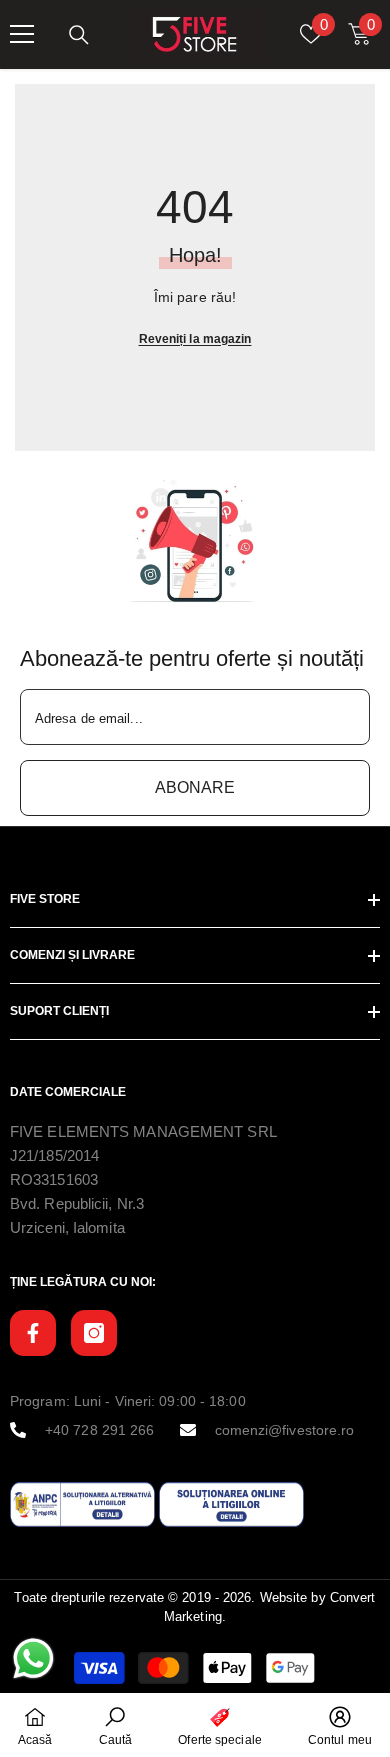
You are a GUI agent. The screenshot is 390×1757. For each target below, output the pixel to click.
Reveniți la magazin (195, 339)
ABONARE (195, 787)
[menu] (22, 34)
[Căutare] (79, 35)
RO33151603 (54, 1179)
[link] (195, 541)
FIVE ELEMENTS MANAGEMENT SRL (143, 1131)
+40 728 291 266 (100, 1430)
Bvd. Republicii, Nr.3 (77, 1203)
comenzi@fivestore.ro (285, 1430)
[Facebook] (33, 1333)
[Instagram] (94, 1333)
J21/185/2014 (54, 1155)
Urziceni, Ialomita (67, 1227)
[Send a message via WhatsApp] (33, 1658)
